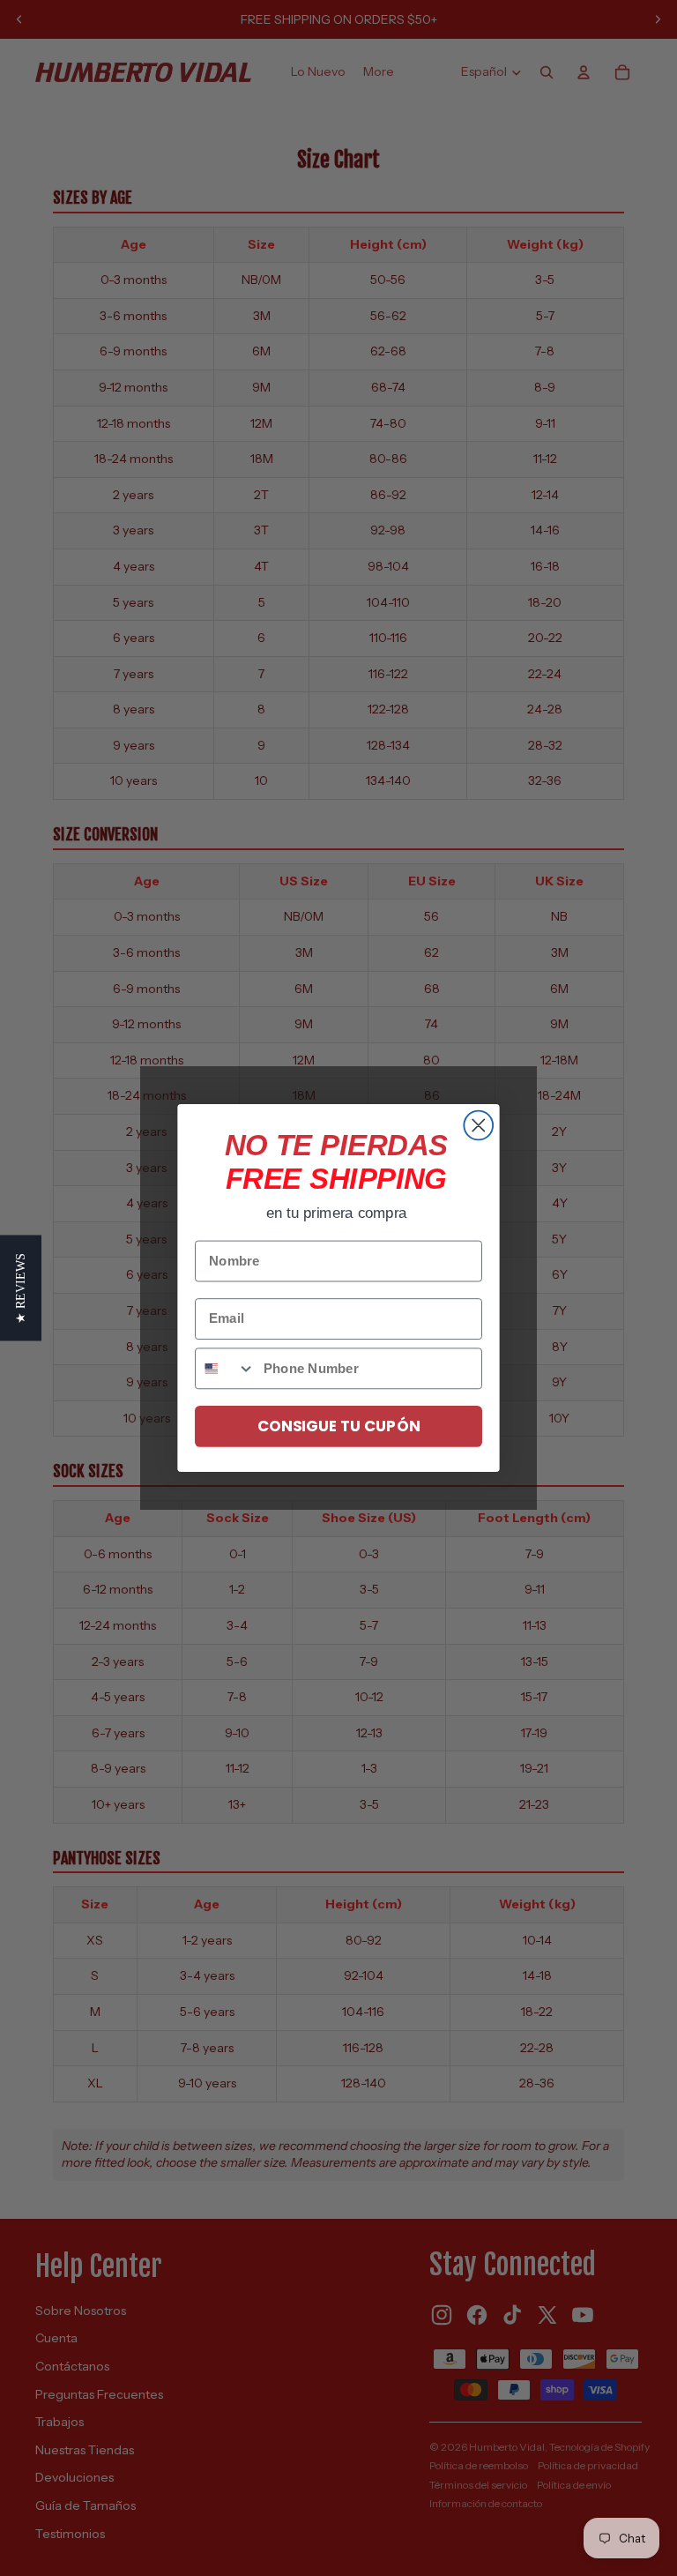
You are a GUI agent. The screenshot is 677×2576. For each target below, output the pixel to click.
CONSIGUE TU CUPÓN (338, 1426)
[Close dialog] (478, 1126)
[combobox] (225, 1368)
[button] (21, 1288)
